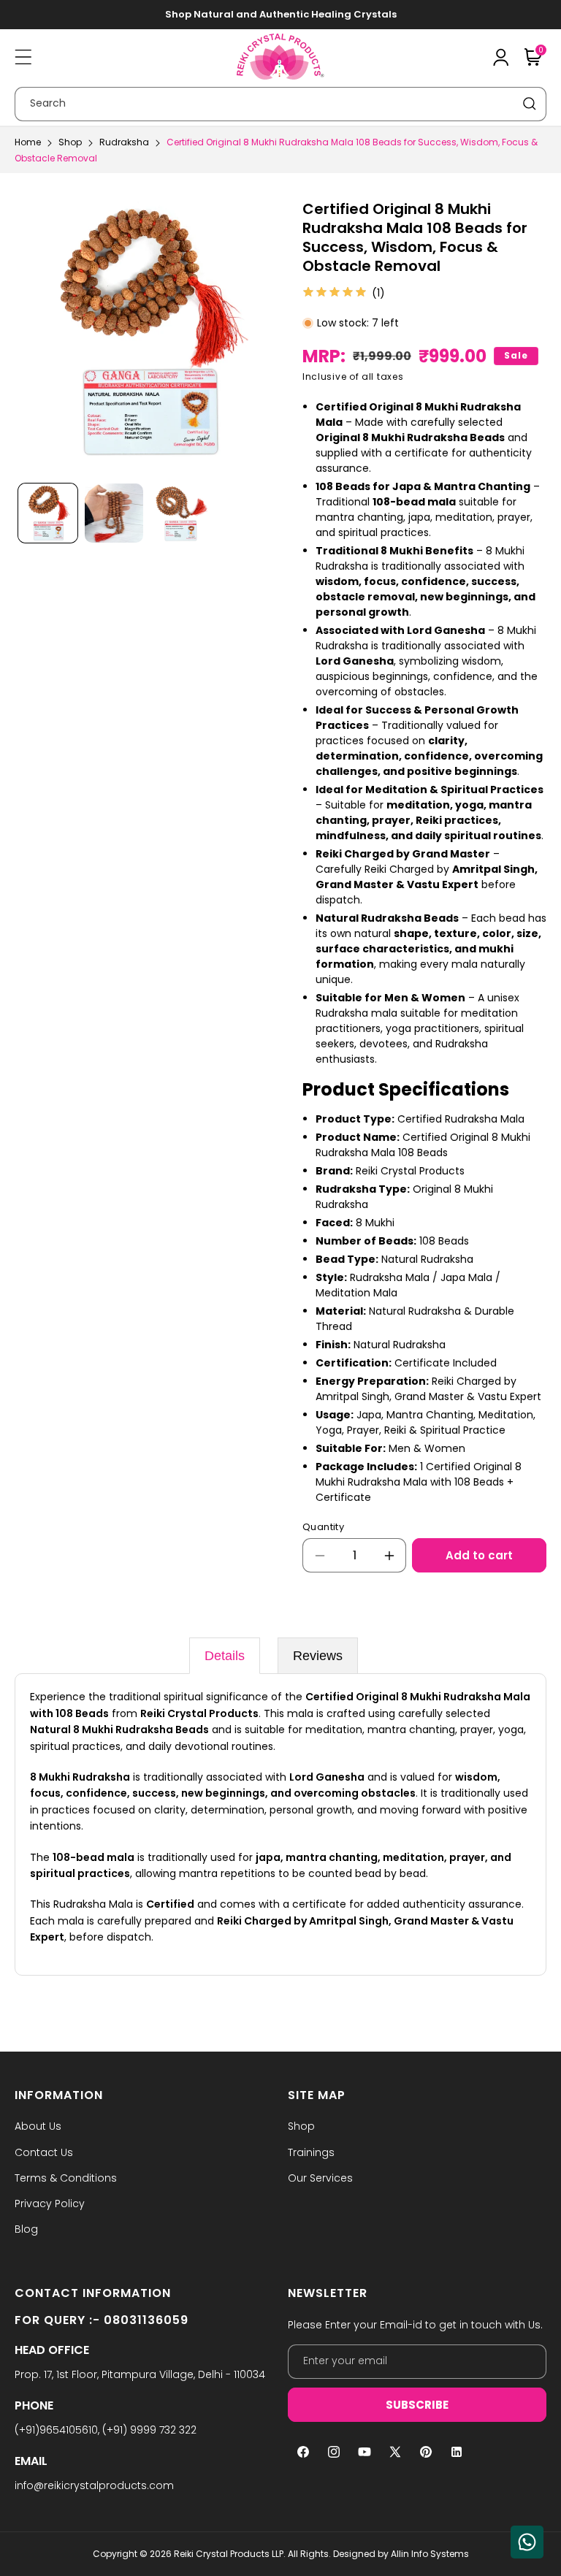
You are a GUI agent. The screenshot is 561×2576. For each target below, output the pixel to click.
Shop (70, 142)
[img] (335, 293)
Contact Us (44, 2152)
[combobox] (280, 104)
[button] (23, 57)
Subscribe (417, 2405)
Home (28, 142)
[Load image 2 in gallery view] (114, 513)
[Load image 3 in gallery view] (180, 513)
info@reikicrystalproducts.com (94, 2485)
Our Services (320, 2178)
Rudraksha (124, 142)
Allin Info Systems (430, 2554)
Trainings (311, 2152)
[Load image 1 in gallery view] (48, 513)
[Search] (530, 104)
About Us (38, 2126)
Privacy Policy (50, 2204)
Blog (26, 2229)
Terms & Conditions (66, 2178)
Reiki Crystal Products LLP (229, 2554)
